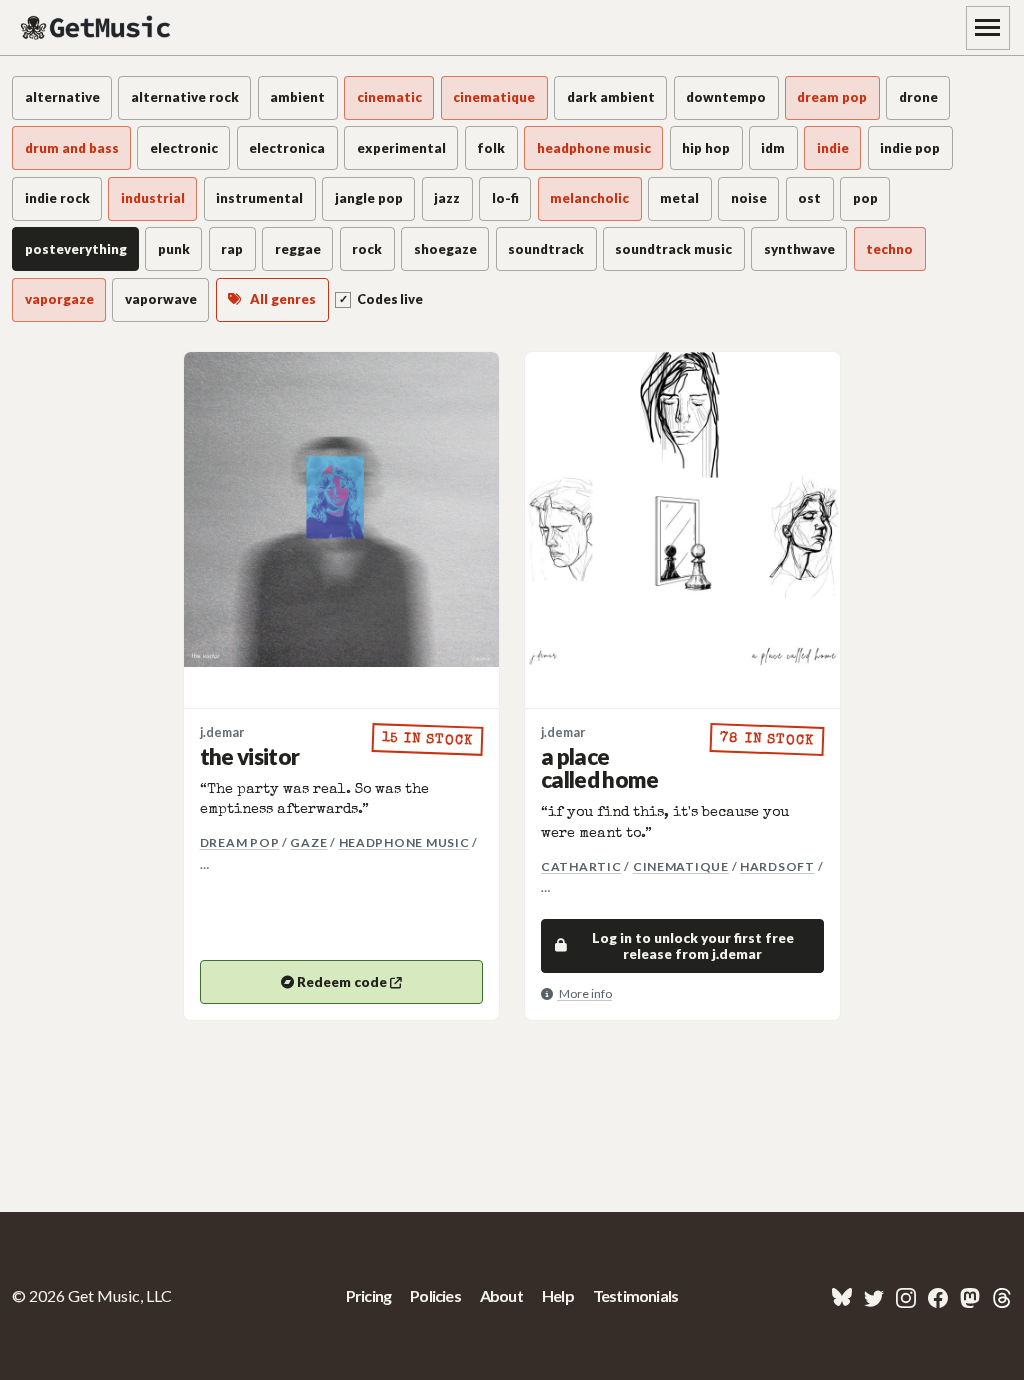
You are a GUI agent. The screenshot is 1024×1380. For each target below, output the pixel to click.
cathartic (581, 866)
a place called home (600, 768)
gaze (308, 842)
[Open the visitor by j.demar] (341, 509)
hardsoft (777, 866)
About (501, 1295)
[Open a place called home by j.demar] (682, 509)
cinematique (681, 866)
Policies (435, 1295)
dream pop (240, 842)
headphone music (404, 842)
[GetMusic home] (98, 28)
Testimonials (635, 1295)
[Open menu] (988, 28)
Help (558, 1295)
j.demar (222, 732)
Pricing (368, 1295)
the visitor (250, 756)
